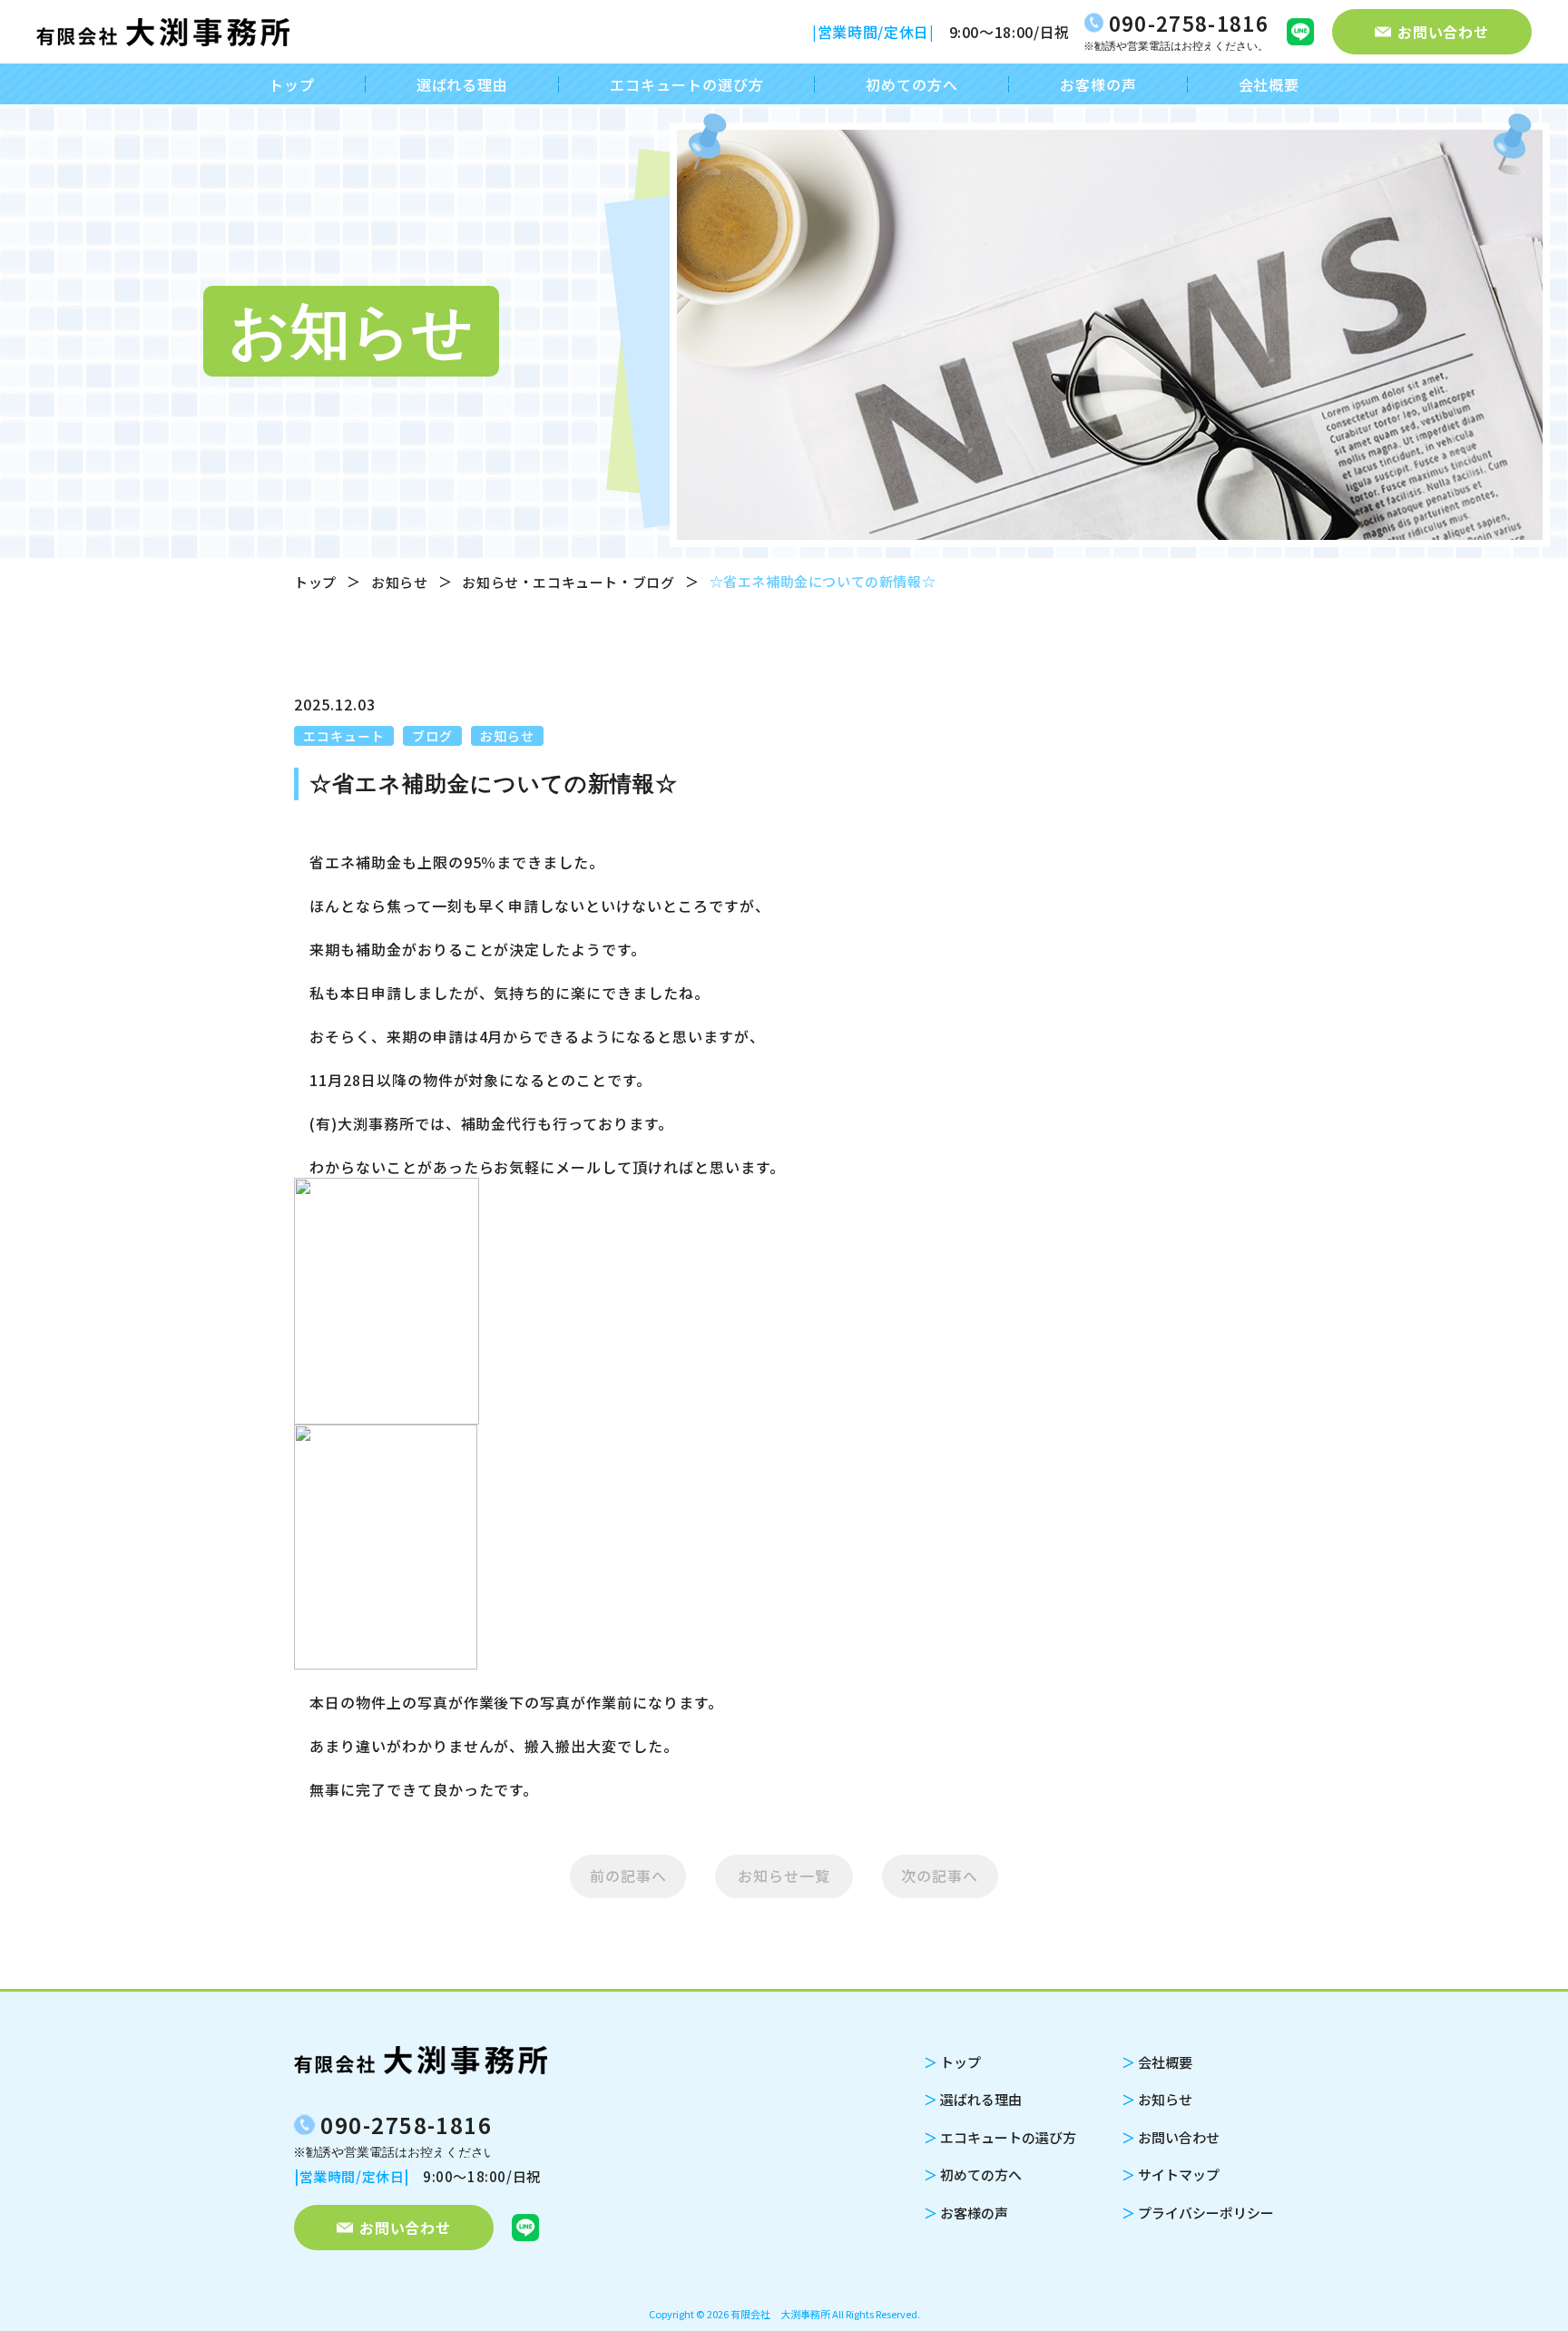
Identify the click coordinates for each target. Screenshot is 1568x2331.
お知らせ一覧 (784, 1876)
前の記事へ (628, 1876)
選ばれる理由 (463, 84)
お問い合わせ (1171, 2137)
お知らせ (399, 582)
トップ (292, 84)
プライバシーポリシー (1198, 2213)
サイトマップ (1171, 2174)
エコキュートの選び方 (687, 84)
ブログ (654, 582)
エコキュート (575, 582)
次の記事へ (940, 1876)
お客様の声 (1098, 84)
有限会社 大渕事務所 (780, 2314)
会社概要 (1269, 84)
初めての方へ (912, 84)
